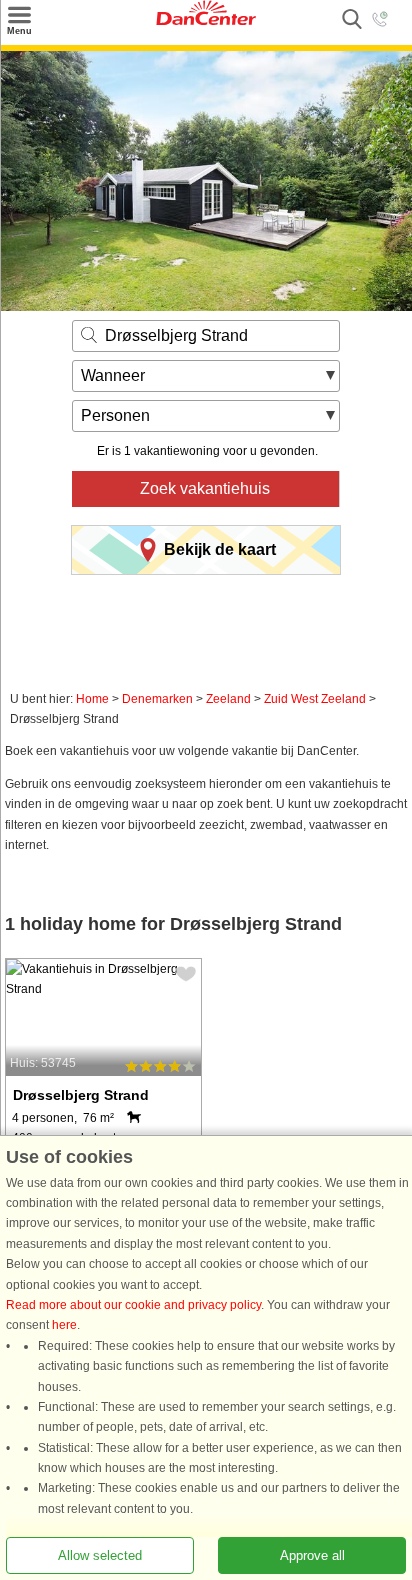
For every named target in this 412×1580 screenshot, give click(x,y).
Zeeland (228, 699)
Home (92, 699)
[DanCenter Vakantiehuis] (206, 21)
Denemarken (157, 699)
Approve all (312, 1555)
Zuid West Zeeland (315, 699)
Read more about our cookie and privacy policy (133, 1305)
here (64, 1325)
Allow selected (100, 1555)
